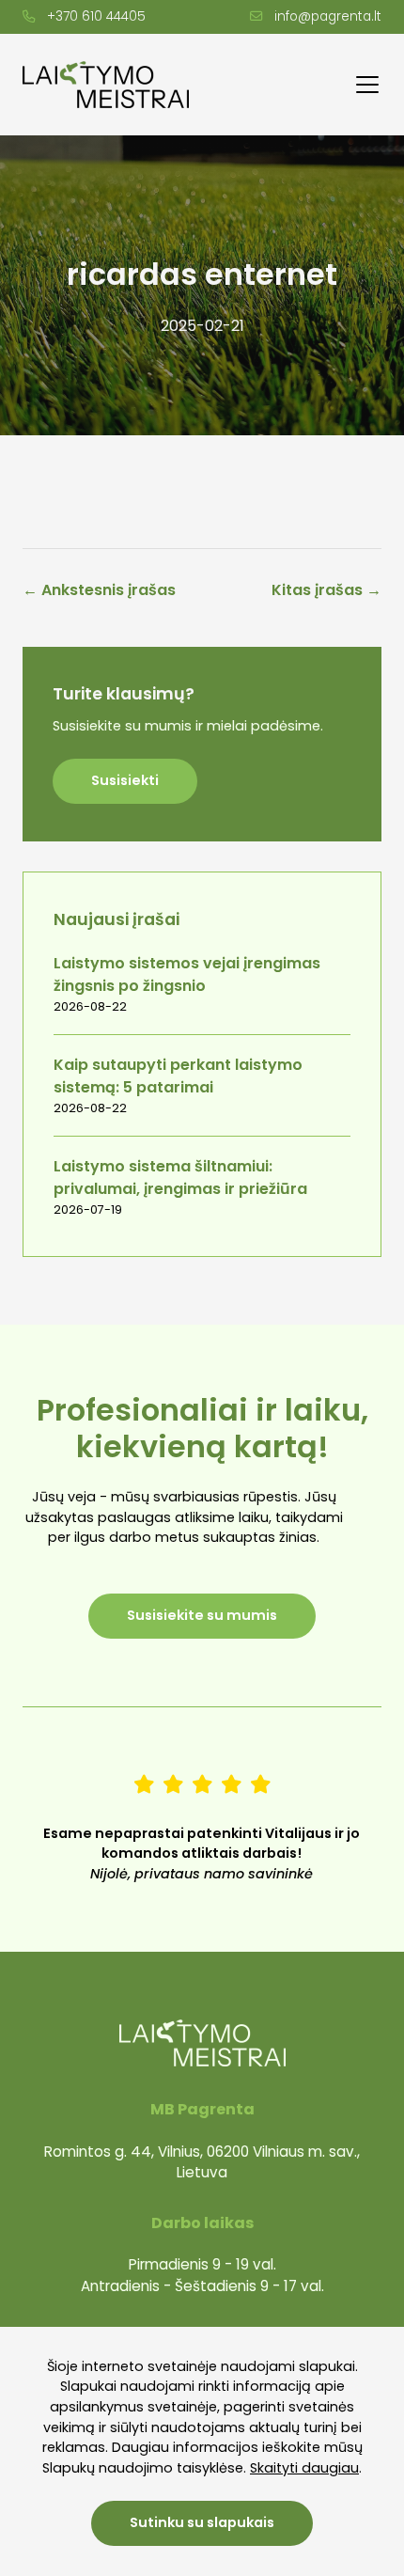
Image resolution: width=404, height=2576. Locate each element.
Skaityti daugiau (304, 2468)
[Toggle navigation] (367, 85)
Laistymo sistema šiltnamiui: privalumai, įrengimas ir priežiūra (180, 1178)
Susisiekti (125, 780)
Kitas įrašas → (326, 590)
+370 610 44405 (96, 16)
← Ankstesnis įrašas (99, 590)
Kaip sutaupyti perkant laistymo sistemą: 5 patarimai (178, 1076)
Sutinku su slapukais (202, 2522)
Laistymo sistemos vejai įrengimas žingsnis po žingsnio (187, 974)
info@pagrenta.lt (328, 16)
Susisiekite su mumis (202, 1615)
